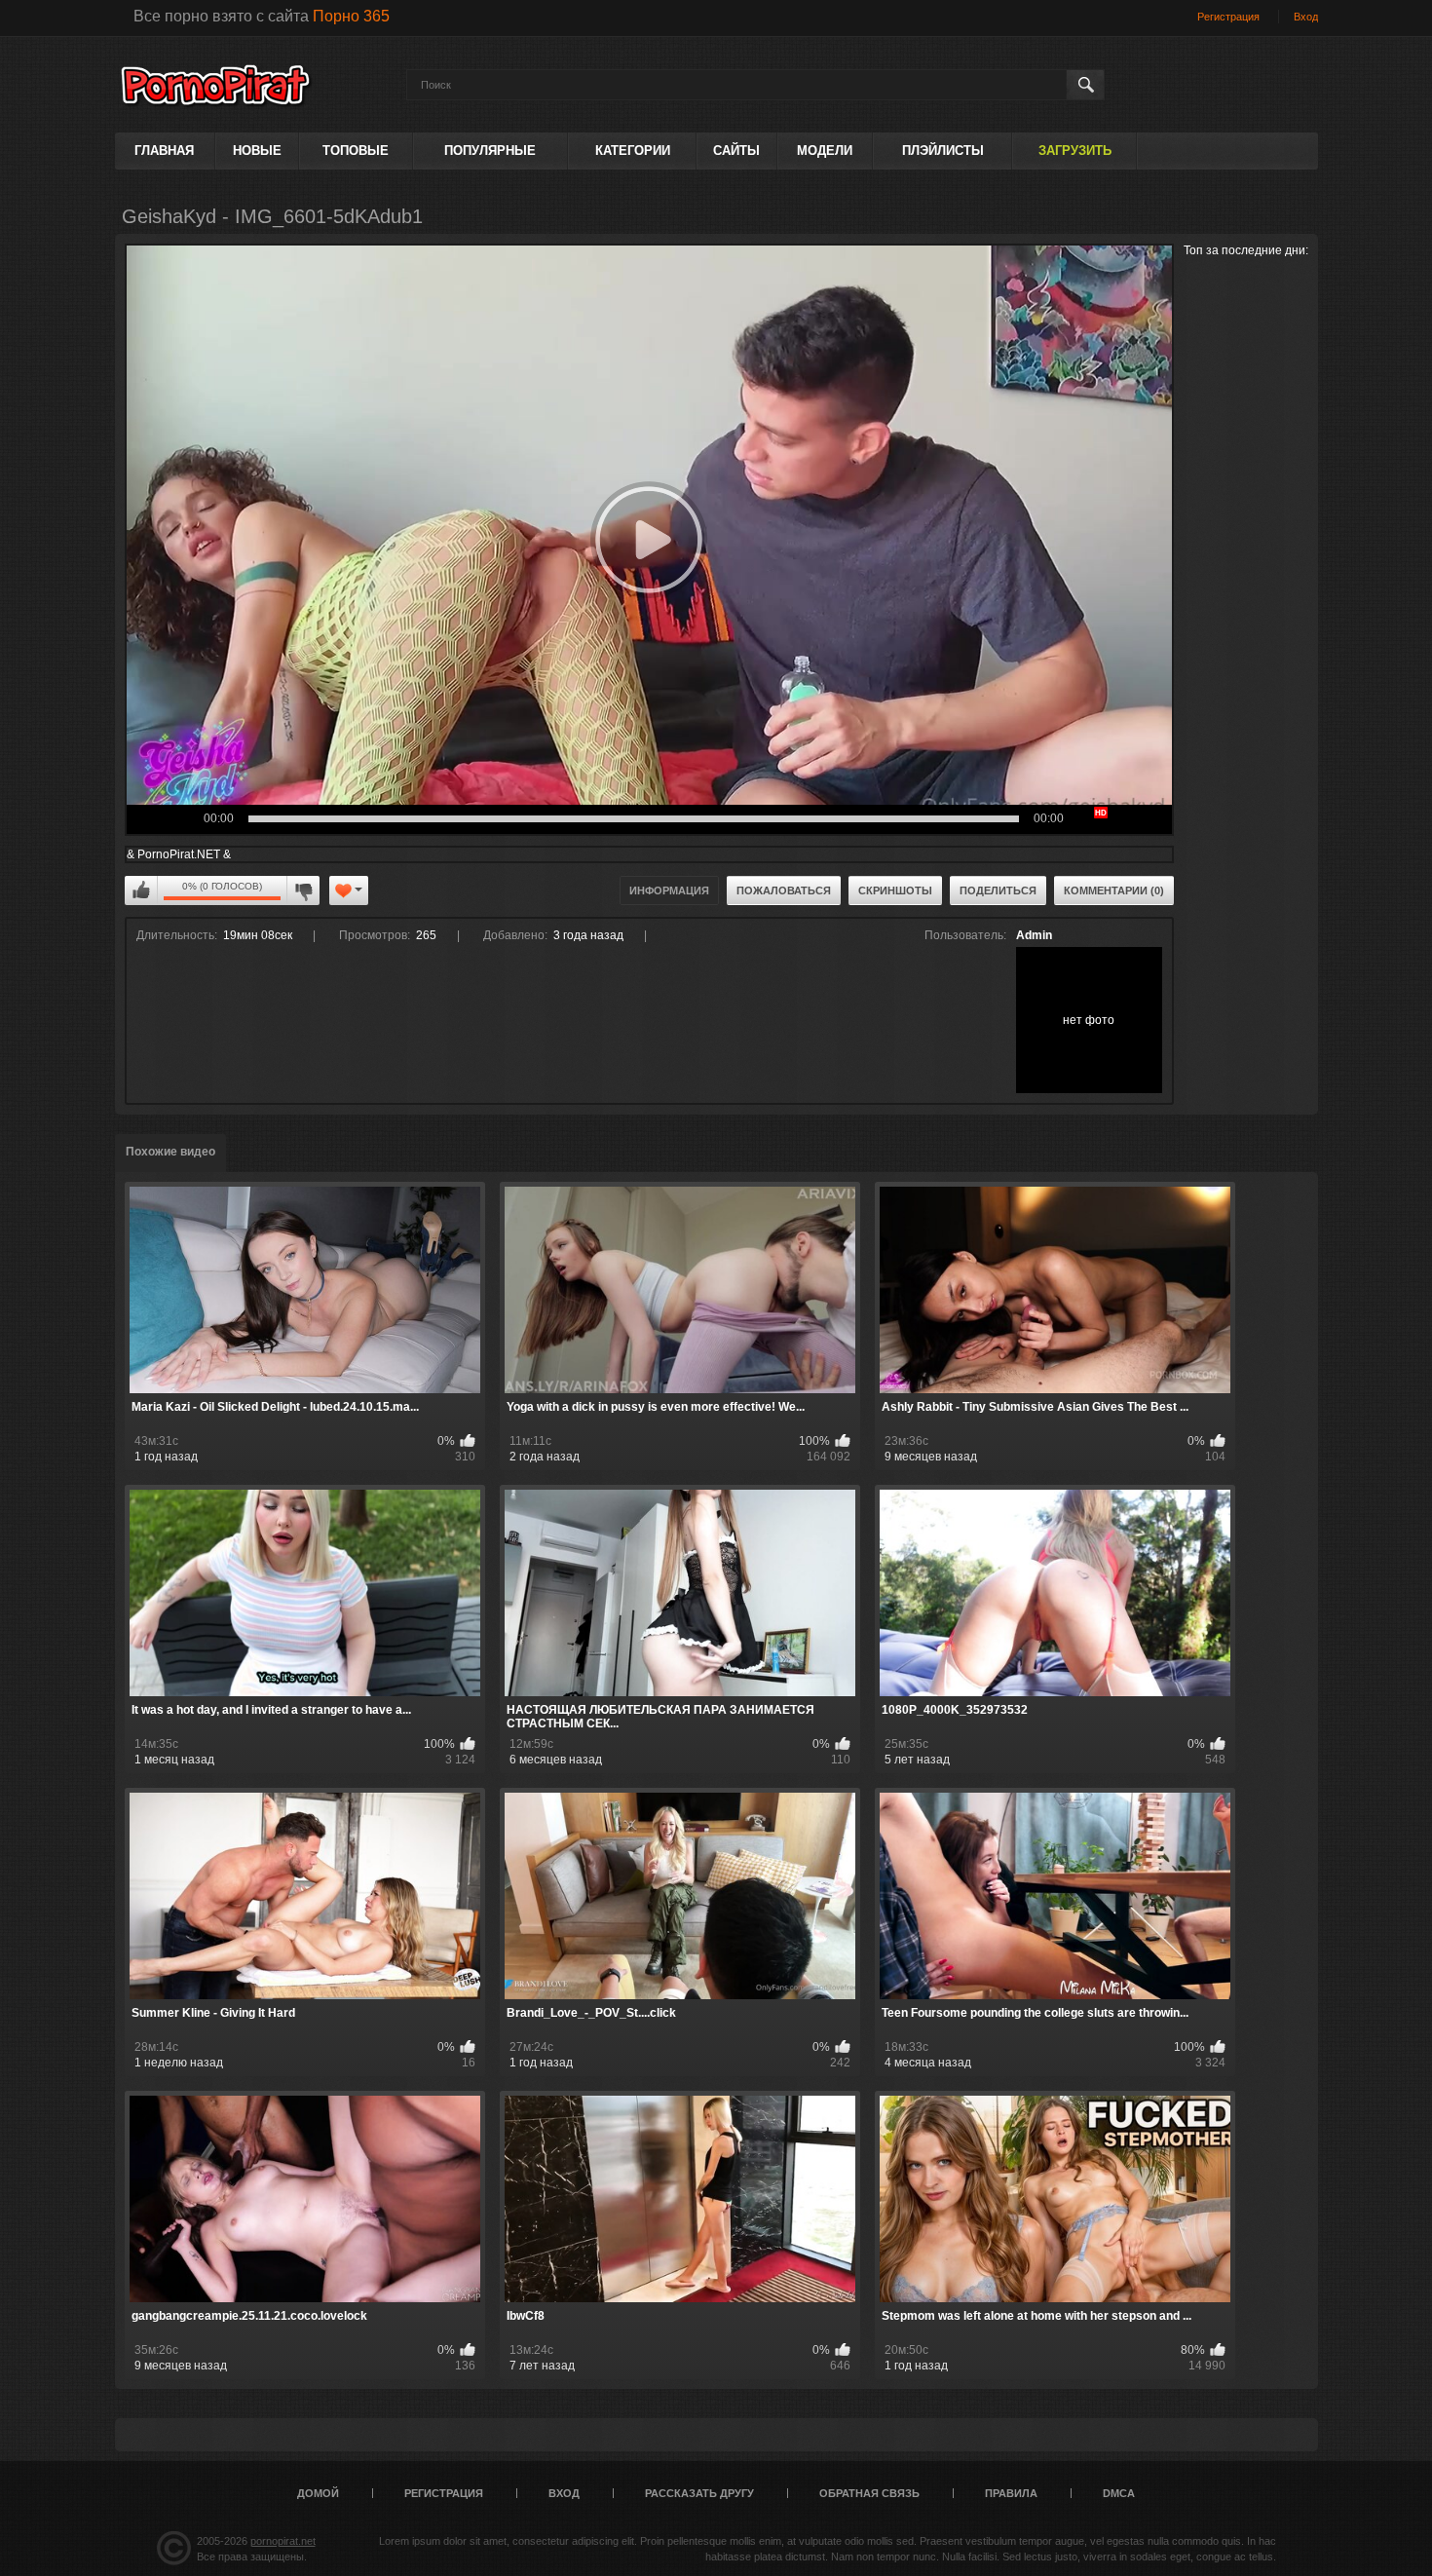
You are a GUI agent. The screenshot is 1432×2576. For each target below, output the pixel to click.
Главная (164, 151)
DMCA (1119, 2493)
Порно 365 (351, 16)
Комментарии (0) (1114, 890)
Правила (1011, 2493)
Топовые (356, 151)
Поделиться (998, 890)
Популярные (490, 151)
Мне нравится (141, 890)
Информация (669, 890)
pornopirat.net (283, 2541)
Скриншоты (895, 890)
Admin (1034, 935)
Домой (318, 2493)
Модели (825, 151)
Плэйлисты (943, 151)
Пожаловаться (784, 890)
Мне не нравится (303, 890)
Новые (257, 151)
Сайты (736, 151)
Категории (633, 151)
